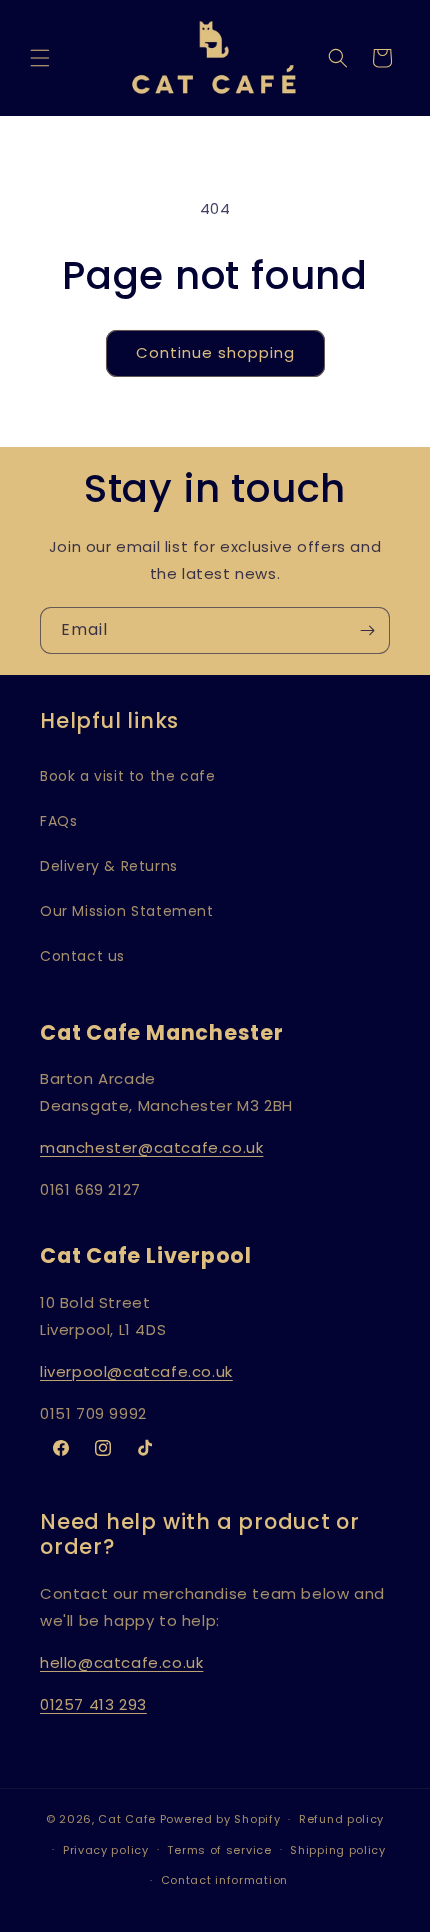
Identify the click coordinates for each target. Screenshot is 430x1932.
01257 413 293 (93, 1704)
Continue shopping (215, 352)
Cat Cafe (127, 1819)
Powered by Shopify (220, 1819)
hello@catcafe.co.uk (121, 1662)
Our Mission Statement (127, 911)
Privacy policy (106, 1850)
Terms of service (219, 1850)
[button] (40, 58)
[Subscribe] (367, 630)
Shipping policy (338, 1850)
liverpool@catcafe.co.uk (136, 1371)
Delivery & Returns (109, 866)
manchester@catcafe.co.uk (151, 1147)
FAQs (58, 821)
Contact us (82, 956)
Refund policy (341, 1819)
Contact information (224, 1880)
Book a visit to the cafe (127, 776)
